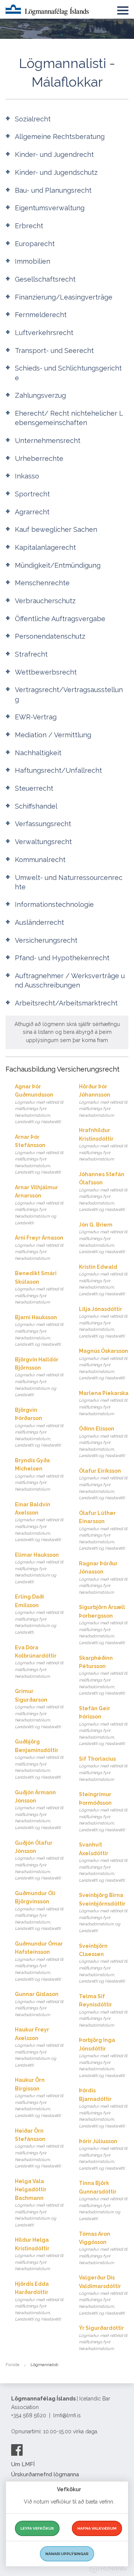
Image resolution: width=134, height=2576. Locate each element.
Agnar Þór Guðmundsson (39, 1104)
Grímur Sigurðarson (39, 1709)
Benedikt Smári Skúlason (39, 1287)
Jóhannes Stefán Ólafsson (103, 1192)
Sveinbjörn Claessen (103, 1963)
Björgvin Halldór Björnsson (39, 1377)
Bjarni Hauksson (39, 1331)
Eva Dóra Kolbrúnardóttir (39, 1662)
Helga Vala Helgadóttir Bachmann (39, 2203)
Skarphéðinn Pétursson (103, 1676)
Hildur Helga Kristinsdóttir (39, 2254)
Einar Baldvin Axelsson (39, 1522)
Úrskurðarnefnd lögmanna (45, 2474)
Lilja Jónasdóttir (103, 1322)
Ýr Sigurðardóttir (103, 2338)
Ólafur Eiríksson (103, 1484)
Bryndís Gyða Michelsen (39, 1475)
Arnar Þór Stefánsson (39, 1154)
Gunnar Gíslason (39, 2004)
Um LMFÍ (23, 2464)
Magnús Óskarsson (103, 1364)
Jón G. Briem (103, 1238)
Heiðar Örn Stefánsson (39, 2148)
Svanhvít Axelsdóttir (103, 1862)
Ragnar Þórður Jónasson (103, 1578)
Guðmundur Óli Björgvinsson (39, 1911)
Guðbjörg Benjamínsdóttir (39, 1759)
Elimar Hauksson (39, 1568)
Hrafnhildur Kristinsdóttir (103, 1144)
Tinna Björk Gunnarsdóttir (103, 2201)
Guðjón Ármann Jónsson (39, 1810)
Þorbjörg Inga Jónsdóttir (103, 2058)
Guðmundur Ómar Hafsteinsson (39, 1961)
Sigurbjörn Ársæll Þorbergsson (103, 1625)
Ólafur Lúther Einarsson (103, 1531)
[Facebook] (17, 2450)
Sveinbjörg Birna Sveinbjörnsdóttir (103, 1913)
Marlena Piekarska (104, 1403)
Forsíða (12, 2365)
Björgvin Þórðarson (39, 1428)
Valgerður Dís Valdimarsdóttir (103, 2295)
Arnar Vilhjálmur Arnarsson (39, 1205)
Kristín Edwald (103, 1280)
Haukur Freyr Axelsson (39, 2047)
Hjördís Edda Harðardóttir (39, 2301)
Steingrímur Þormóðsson (103, 1812)
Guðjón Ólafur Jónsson (39, 1860)
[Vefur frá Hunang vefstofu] (108, 2569)
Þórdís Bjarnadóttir (103, 2108)
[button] (123, 9)
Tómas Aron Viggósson (103, 2248)
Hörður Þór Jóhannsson (103, 1101)
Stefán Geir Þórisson (103, 1726)
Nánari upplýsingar (67, 2554)
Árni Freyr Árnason (39, 1248)
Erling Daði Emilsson (39, 1614)
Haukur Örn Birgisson (39, 2098)
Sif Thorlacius (103, 1769)
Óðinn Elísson (103, 1442)
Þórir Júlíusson (103, 2155)
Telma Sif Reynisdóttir (103, 2011)
